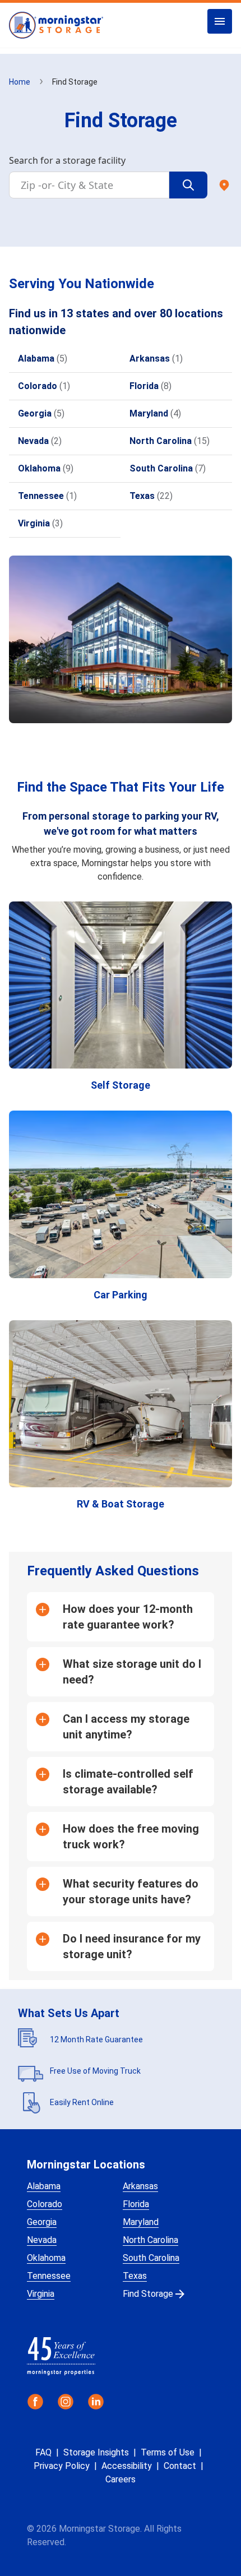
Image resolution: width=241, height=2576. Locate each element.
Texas (135, 2276)
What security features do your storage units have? (131, 1891)
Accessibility (127, 2466)
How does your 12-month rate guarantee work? (128, 1617)
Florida (136, 2204)
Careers (121, 2479)
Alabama (44, 2186)
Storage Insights (96, 2452)
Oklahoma (46, 2258)
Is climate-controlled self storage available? (128, 1782)
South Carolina (151, 2258)
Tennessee (49, 2276)
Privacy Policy (62, 2466)
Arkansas (140, 2186)
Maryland (141, 2222)
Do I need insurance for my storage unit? (132, 1946)
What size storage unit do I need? (132, 1672)
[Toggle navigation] (220, 21)
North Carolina (150, 2240)
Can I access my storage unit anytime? (126, 1727)
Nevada (42, 2240)
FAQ (43, 2452)
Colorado (45, 2204)
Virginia (41, 2294)
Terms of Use (168, 2452)
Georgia (42, 2222)
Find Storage (148, 2294)
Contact (180, 2466)
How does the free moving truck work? (131, 1837)
